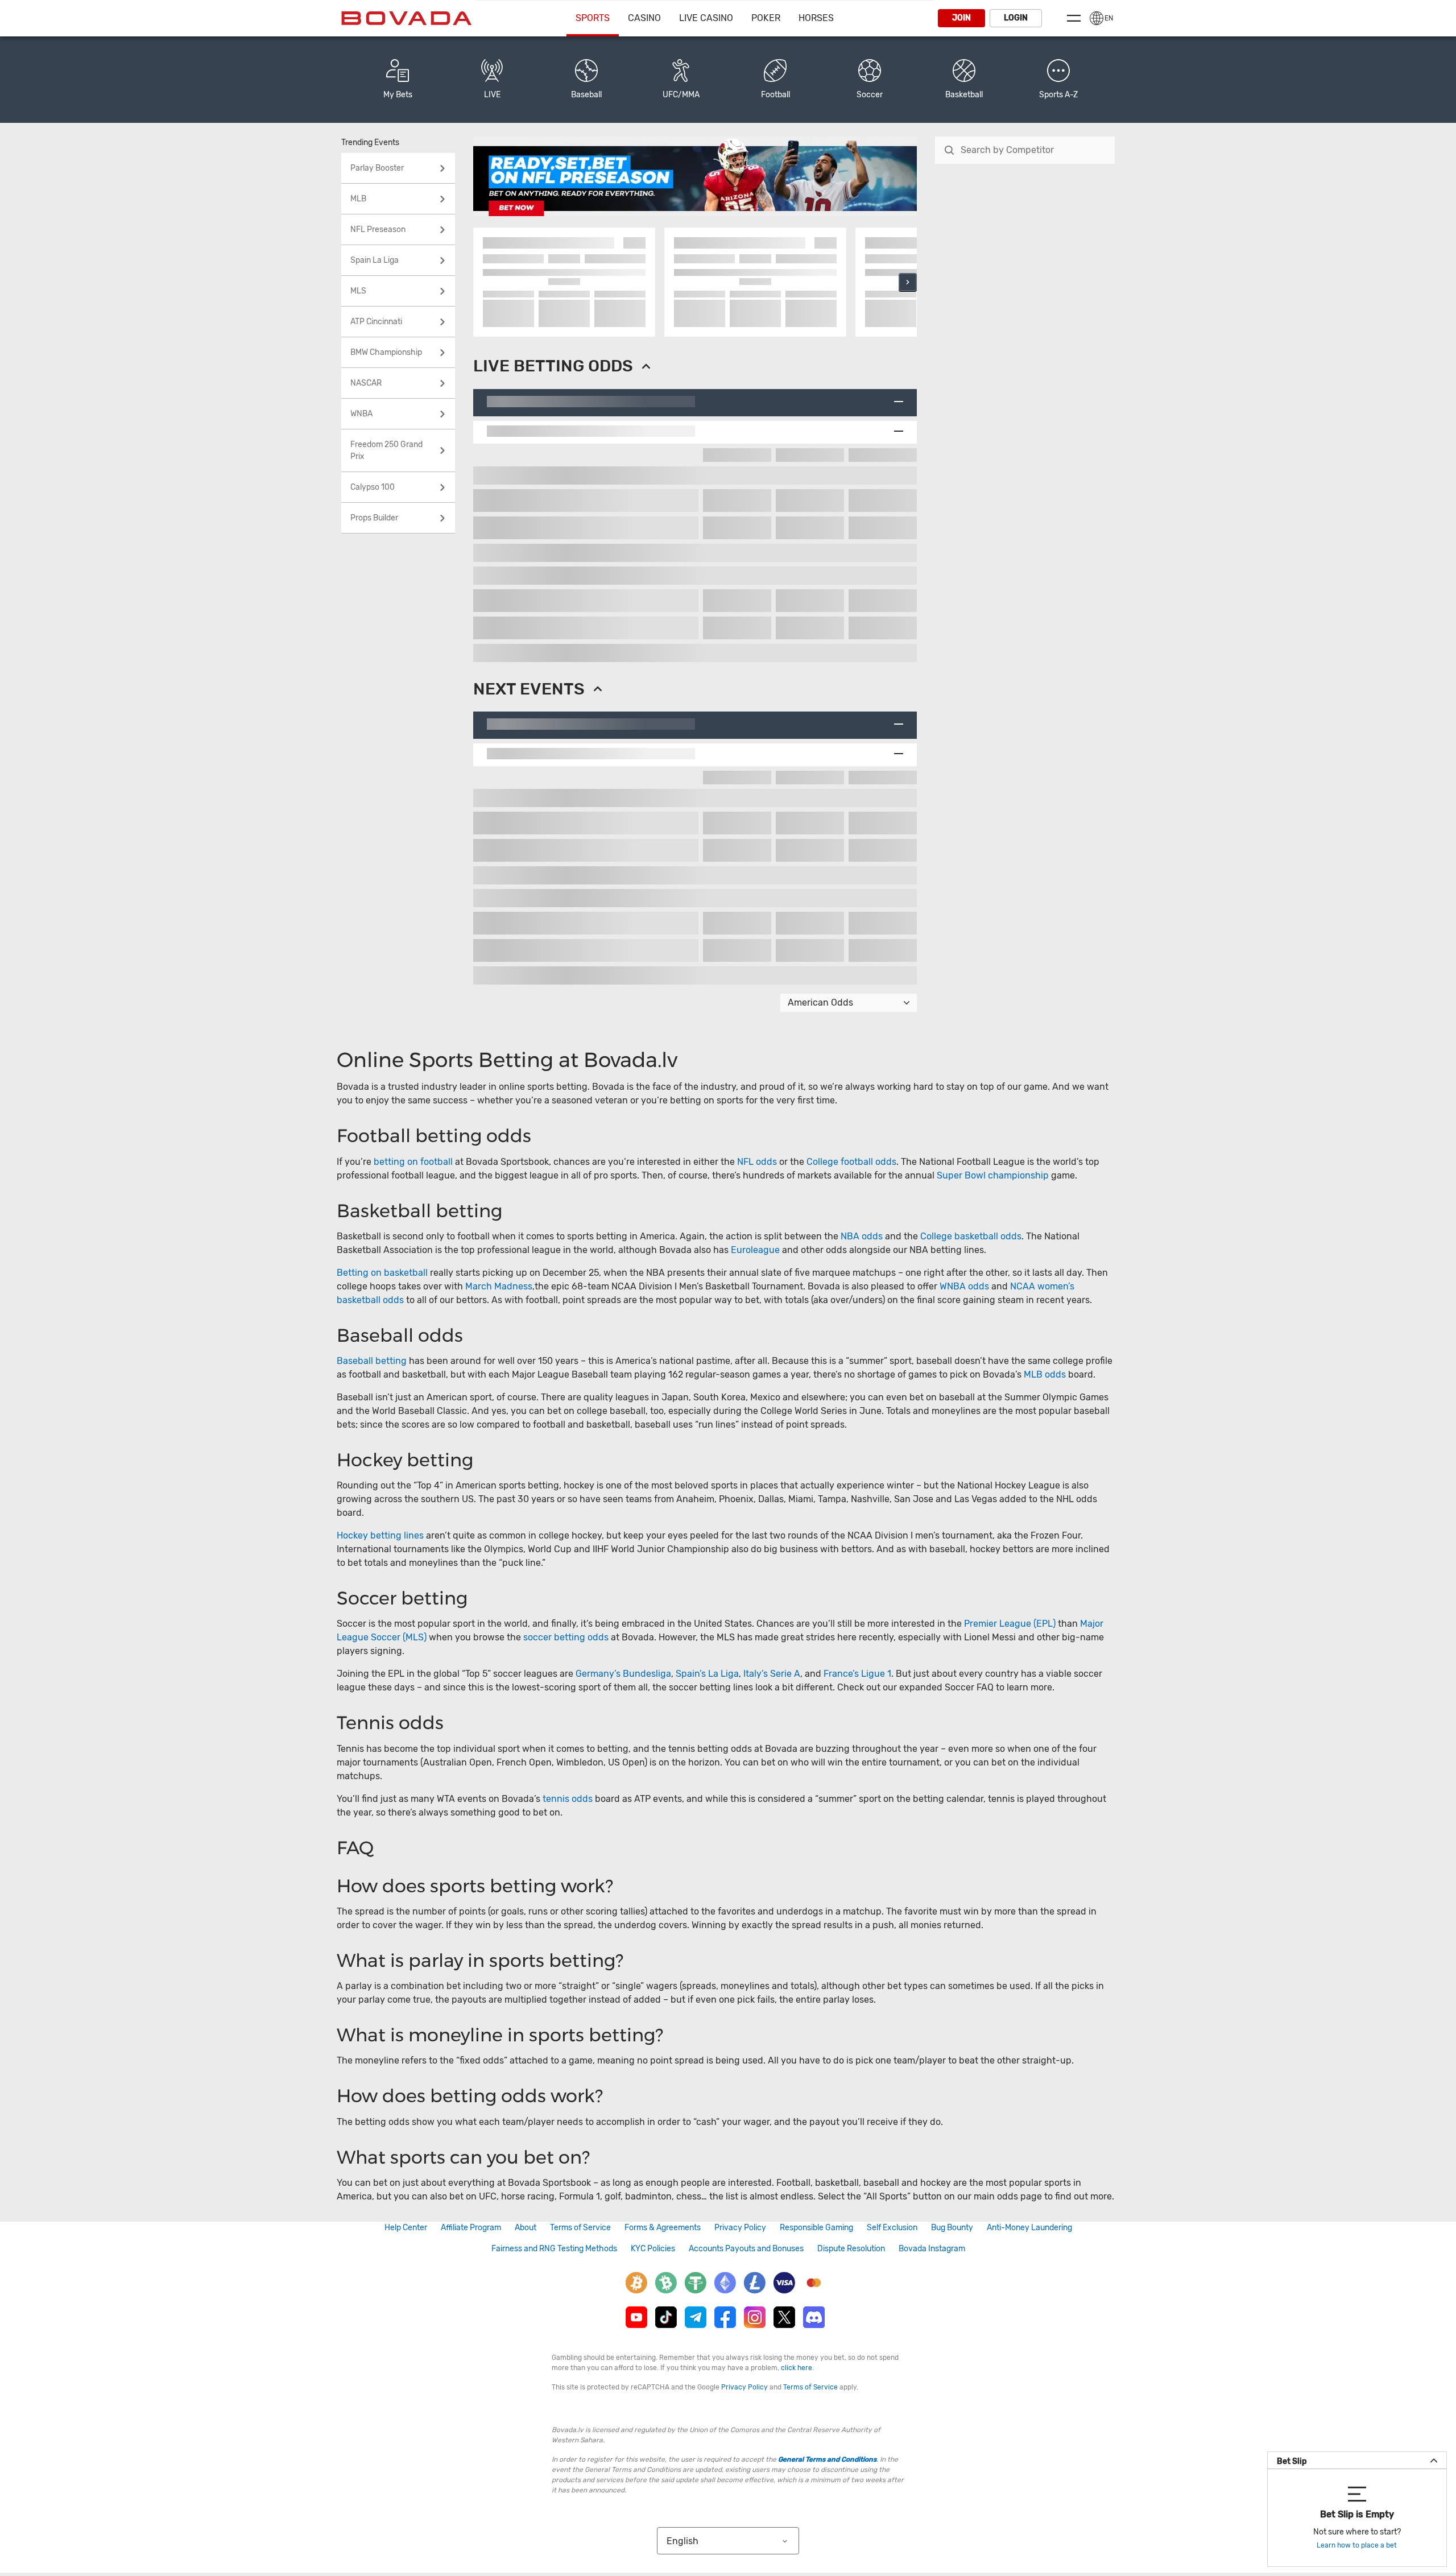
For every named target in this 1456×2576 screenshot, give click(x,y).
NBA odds (863, 1236)
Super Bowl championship (993, 1175)
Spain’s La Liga (707, 1674)
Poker (766, 18)
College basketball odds (971, 1236)
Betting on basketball (382, 1273)
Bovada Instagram (932, 2249)
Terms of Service (580, 2228)
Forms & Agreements (663, 2228)
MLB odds (1045, 1374)
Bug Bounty (952, 2228)
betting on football (413, 1162)
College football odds (851, 1162)
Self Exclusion (892, 2228)
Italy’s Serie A (772, 1674)
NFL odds (757, 1162)
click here (797, 2368)
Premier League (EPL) (1010, 1624)
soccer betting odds (566, 1637)
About (526, 2228)
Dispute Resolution (851, 2249)
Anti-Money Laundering (1029, 2228)
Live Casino (706, 18)
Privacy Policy (740, 2228)
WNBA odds (964, 1286)
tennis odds (568, 1799)
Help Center (406, 2228)
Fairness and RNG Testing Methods (554, 2249)
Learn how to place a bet (1357, 2545)
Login (1016, 18)
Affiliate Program (471, 2228)
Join (961, 18)
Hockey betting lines (380, 1535)
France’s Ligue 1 (857, 1674)
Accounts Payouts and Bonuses (746, 2249)
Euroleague (755, 1250)
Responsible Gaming (816, 2228)
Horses (816, 18)
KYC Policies (653, 2249)
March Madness (499, 1286)
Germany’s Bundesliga (623, 1674)
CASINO (644, 18)
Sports (593, 18)
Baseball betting (372, 1361)
